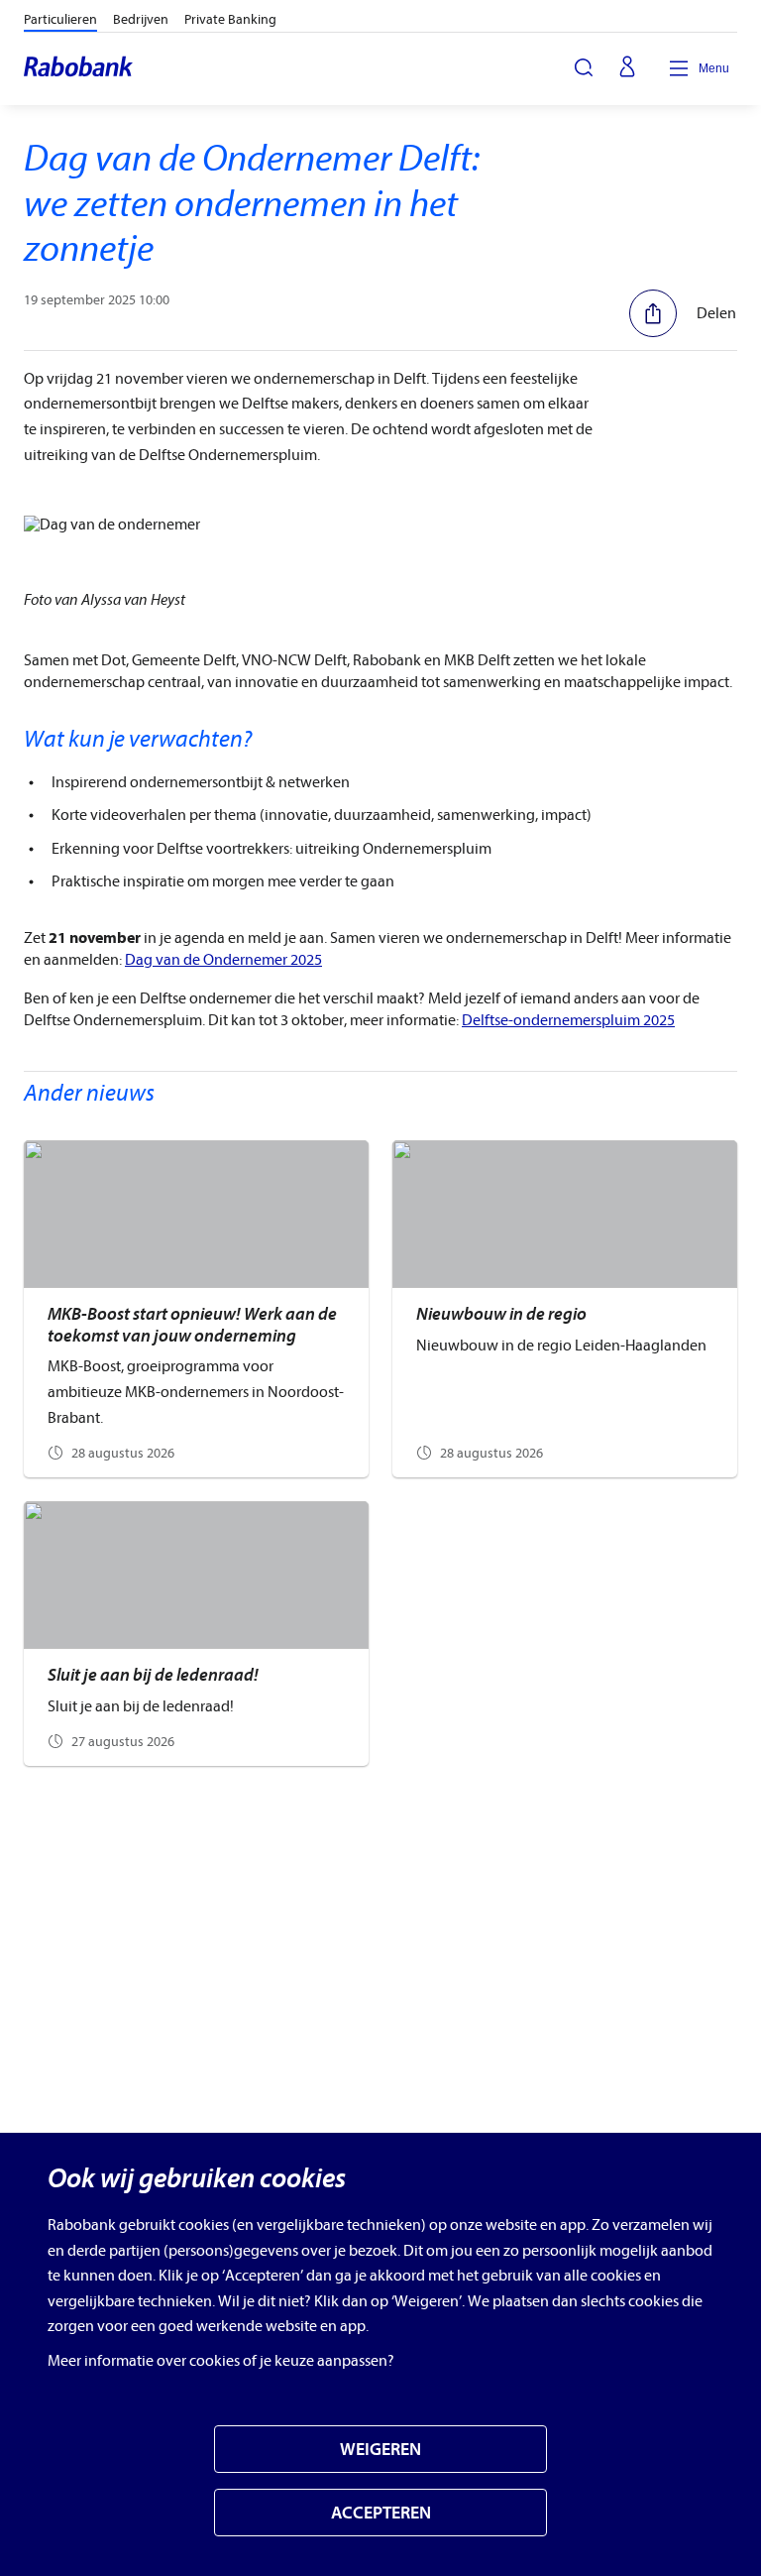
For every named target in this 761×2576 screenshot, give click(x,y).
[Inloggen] (627, 68)
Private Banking (230, 19)
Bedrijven (141, 19)
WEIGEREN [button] (380, 2450)
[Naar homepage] (79, 68)
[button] (683, 313)
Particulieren (60, 19)
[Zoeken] (584, 67)
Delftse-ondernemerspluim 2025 (568, 1020)
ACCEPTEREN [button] (381, 2513)
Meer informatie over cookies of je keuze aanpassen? (221, 2361)
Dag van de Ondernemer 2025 (223, 960)
